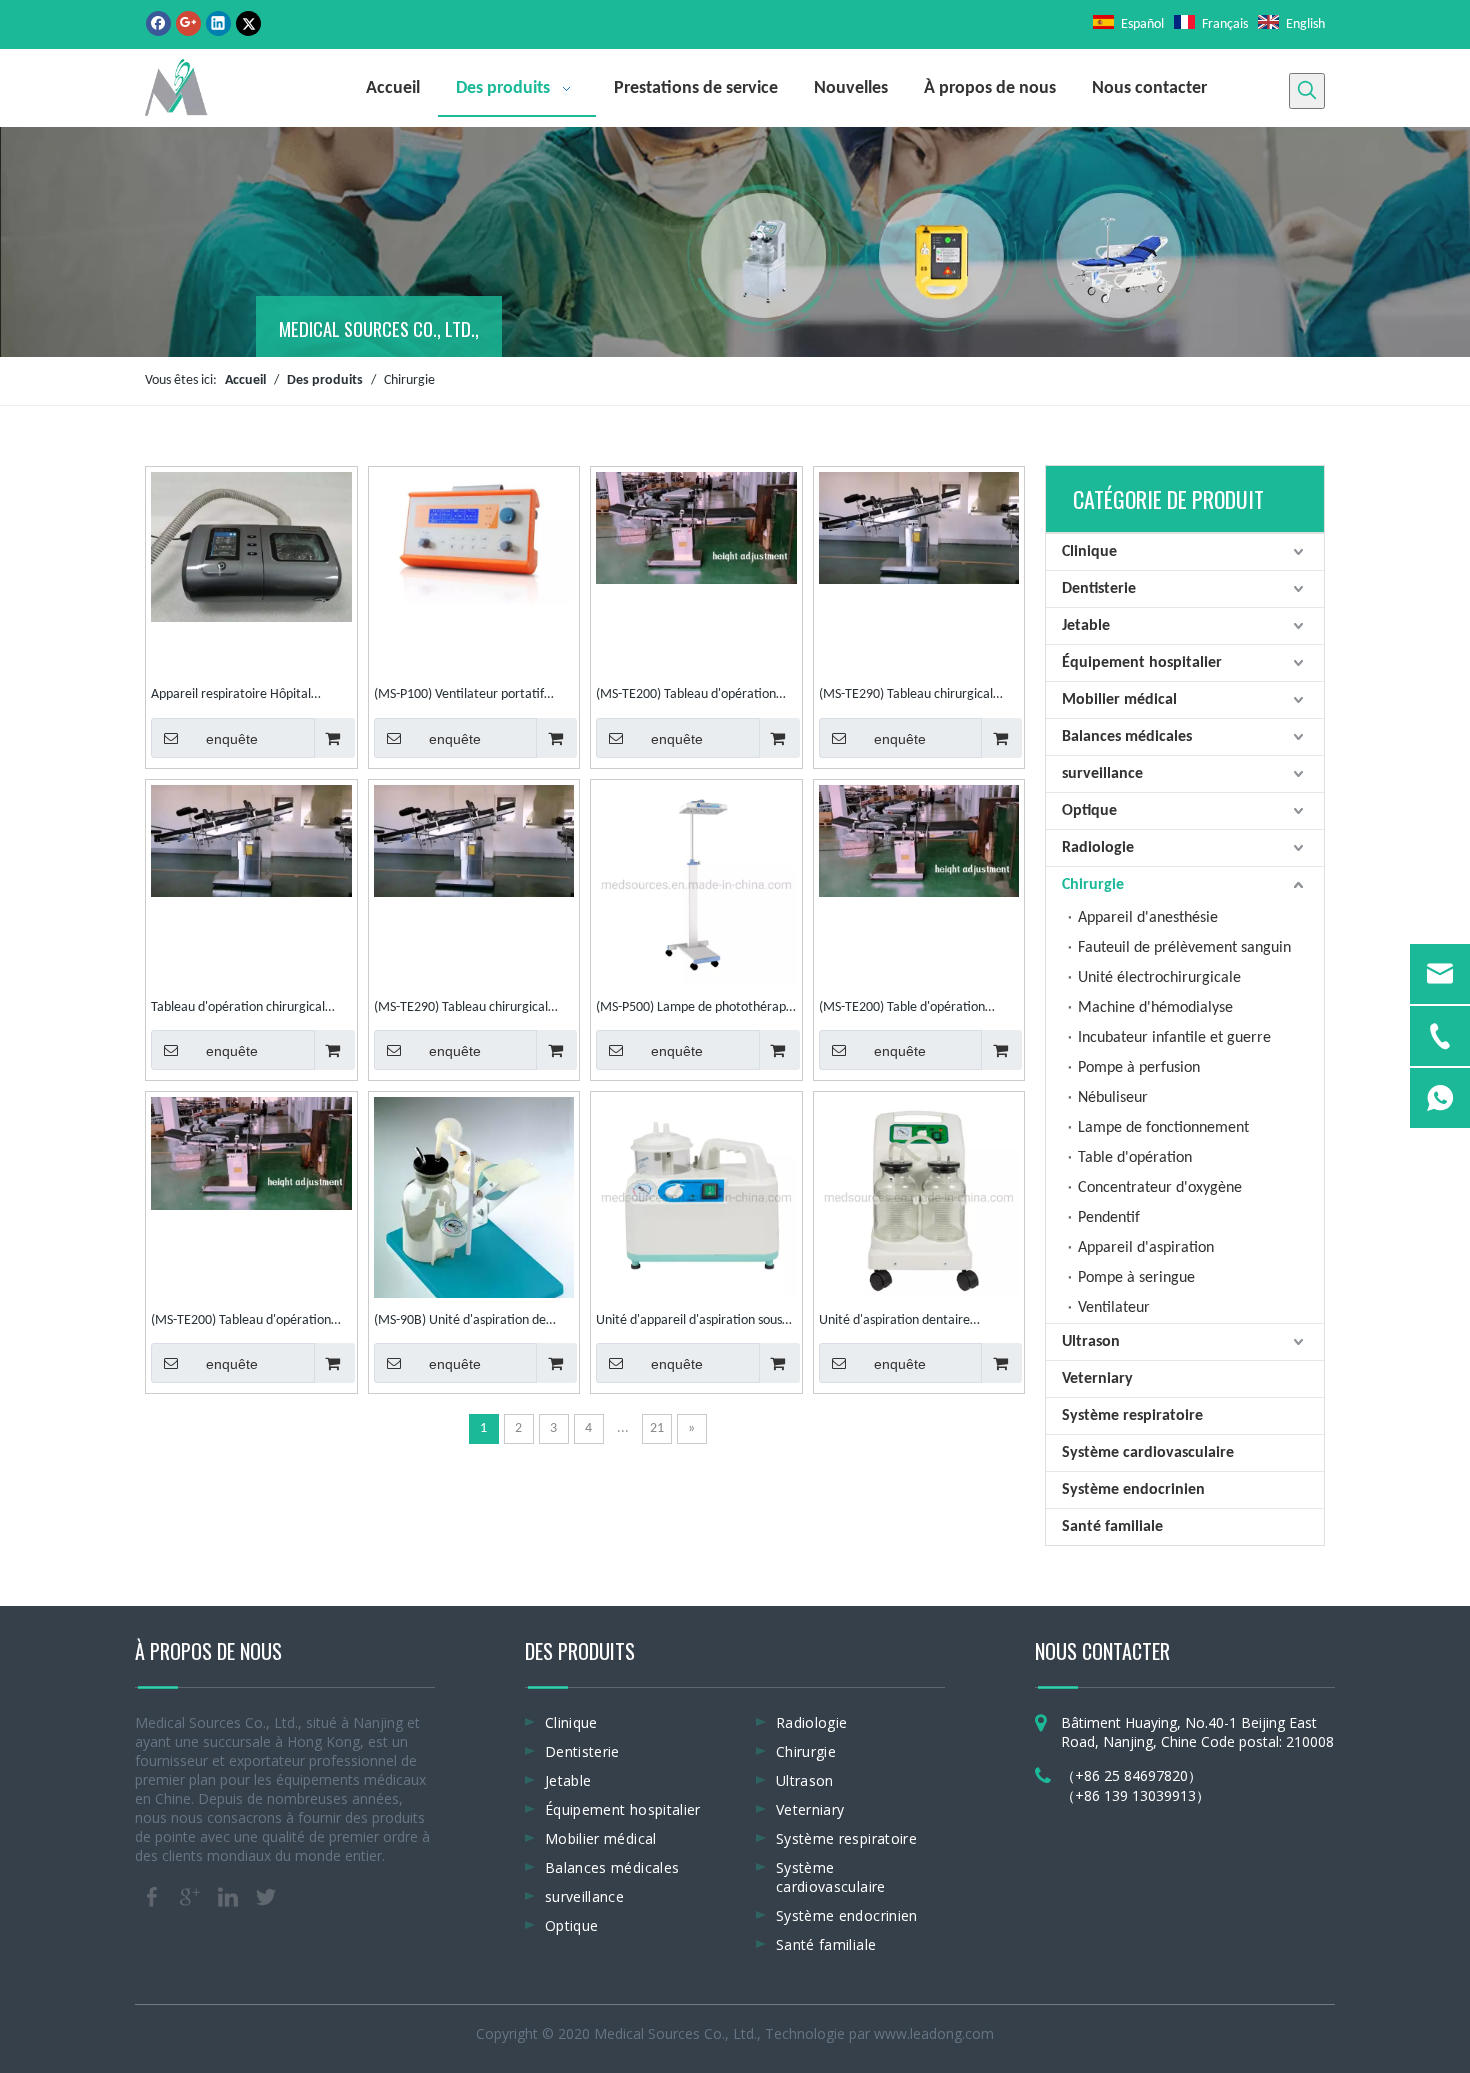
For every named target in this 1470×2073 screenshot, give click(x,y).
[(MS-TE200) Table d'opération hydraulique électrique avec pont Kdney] (919, 840)
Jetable (1086, 626)
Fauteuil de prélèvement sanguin (1184, 948)
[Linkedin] (218, 23)
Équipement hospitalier (1142, 663)
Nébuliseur (1113, 1098)
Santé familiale (1112, 1527)
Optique (1089, 811)
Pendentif (1109, 1218)
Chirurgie (1093, 885)
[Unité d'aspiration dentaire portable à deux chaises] (919, 1197)
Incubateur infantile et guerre (1174, 1038)
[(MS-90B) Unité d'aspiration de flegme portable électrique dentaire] (474, 1226)
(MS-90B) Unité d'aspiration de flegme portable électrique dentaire (460, 1323)
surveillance (1102, 774)
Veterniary (1097, 1379)
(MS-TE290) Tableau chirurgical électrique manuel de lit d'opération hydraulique (461, 1010)
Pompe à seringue (1136, 1278)
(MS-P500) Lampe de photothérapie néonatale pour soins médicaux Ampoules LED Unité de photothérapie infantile (696, 1010)
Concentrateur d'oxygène (1160, 1188)
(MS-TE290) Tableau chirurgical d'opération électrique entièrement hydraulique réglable (918, 697)
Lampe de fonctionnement (1163, 1128)
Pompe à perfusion (1139, 1068)
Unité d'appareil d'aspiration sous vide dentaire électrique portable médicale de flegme (689, 1323)
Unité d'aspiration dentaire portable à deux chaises (894, 1323)
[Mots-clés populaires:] (1307, 91)
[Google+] (188, 23)
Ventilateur (1114, 1308)
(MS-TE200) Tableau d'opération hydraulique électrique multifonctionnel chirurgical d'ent (689, 697)
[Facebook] (158, 23)
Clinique (1089, 552)
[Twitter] (248, 23)
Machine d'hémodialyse (1155, 1008)
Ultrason (1091, 1342)
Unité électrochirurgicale (1159, 978)
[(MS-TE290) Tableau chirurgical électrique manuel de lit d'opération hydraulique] (474, 840)
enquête (232, 739)
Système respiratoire (1132, 1416)
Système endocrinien (1133, 1490)
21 (657, 1428)
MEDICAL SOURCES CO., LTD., (379, 328)
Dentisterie (1099, 589)
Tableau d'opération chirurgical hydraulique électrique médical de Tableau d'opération (246, 1010)
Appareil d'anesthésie (1148, 918)
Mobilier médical (1119, 700)
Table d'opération (1135, 1158)
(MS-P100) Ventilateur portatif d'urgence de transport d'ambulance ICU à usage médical (468, 697)
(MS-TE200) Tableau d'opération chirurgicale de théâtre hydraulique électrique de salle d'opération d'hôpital (250, 1323)
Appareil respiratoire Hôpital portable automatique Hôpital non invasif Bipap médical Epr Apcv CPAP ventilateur (251, 697)
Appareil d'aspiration (1146, 1248)
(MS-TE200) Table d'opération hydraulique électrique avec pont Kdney (911, 1010)
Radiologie (1098, 848)
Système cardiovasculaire (1148, 1453)
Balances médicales (1127, 737)
